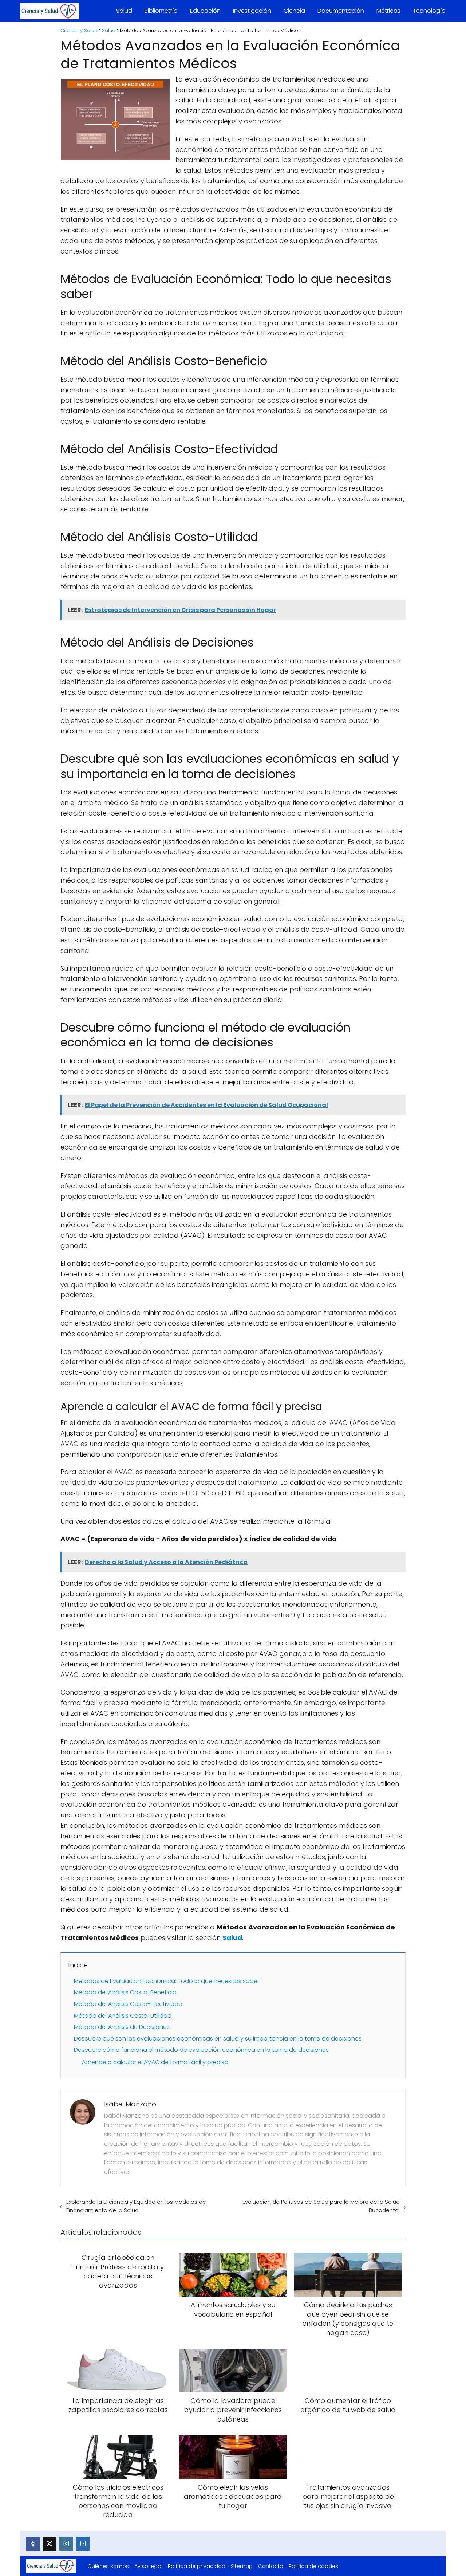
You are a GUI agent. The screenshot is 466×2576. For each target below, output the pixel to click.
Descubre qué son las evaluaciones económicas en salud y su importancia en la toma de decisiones (218, 2039)
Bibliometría (161, 11)
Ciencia (294, 11)
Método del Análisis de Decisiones (122, 2027)
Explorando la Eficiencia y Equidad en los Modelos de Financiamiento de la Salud (136, 2206)
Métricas (388, 11)
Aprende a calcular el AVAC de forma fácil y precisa (155, 2062)
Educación (205, 11)
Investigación (252, 11)
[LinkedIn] (83, 2544)
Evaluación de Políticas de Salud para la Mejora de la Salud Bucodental (321, 2206)
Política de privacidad (197, 2566)
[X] (50, 2544)
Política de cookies (313, 2566)
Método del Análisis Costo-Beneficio (125, 1992)
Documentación (341, 11)
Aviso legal (148, 2566)
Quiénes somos (108, 2566)
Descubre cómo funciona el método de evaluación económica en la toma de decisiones (201, 2050)
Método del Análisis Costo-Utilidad (123, 2016)
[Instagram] (66, 2544)
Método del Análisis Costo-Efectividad (128, 2004)
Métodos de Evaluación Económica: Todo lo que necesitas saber (167, 1981)
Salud (124, 11)
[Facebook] (33, 2544)
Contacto (271, 2566)
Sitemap (242, 2566)
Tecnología (429, 11)
